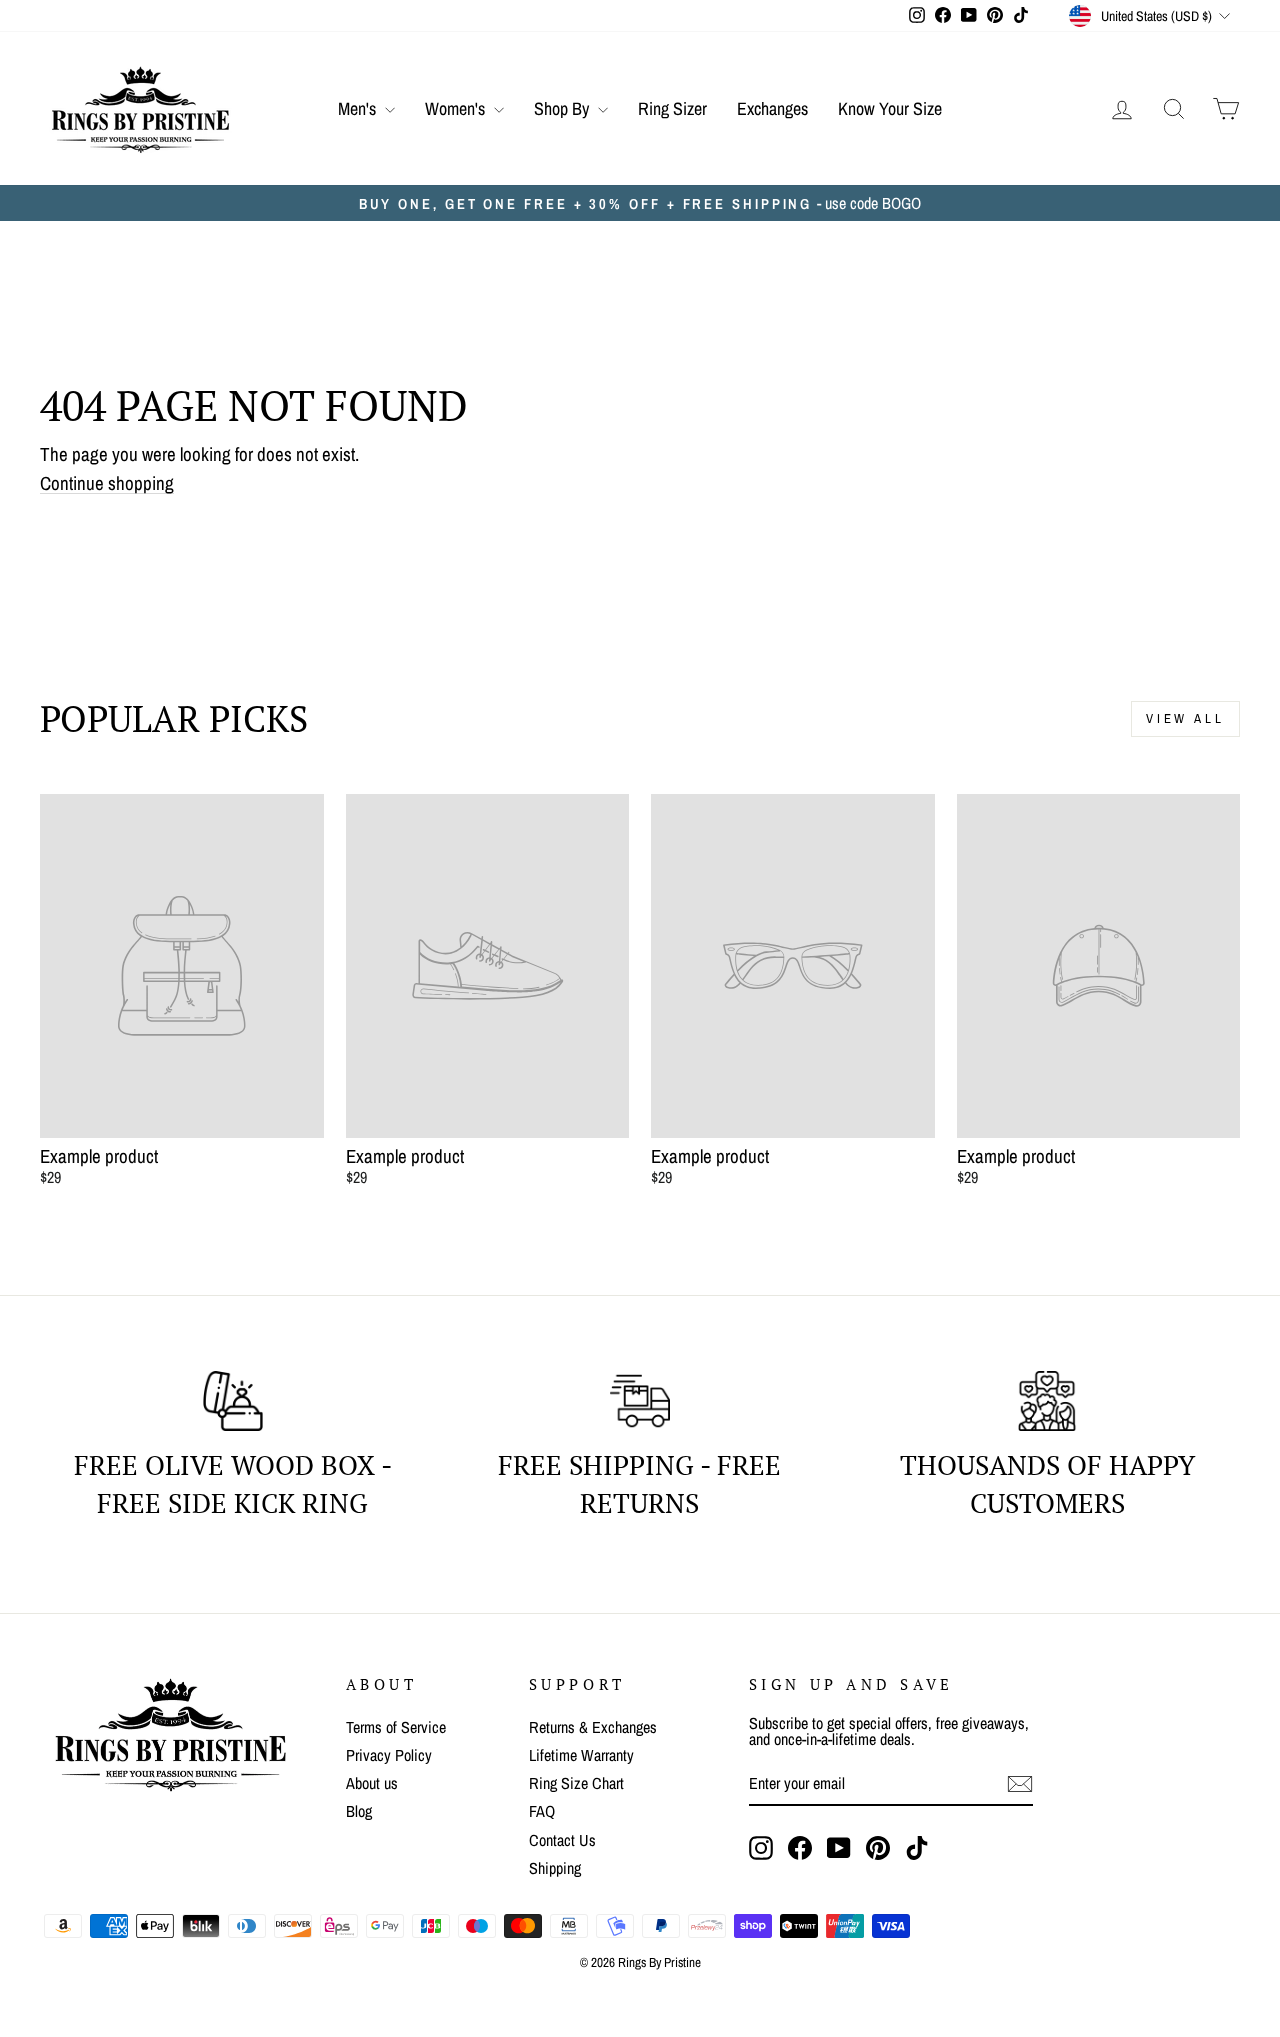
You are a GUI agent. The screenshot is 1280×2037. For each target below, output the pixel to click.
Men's (359, 108)
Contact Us (562, 1840)
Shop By (563, 108)
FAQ (542, 1811)
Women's (457, 108)
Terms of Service (396, 1727)
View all (1185, 718)
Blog (359, 1811)
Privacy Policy (389, 1755)
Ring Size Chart (576, 1783)
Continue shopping (107, 484)
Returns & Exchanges (593, 1727)
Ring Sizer (672, 108)
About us (372, 1783)
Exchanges (772, 108)
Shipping (555, 1868)
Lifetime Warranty (581, 1755)
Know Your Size (890, 108)
